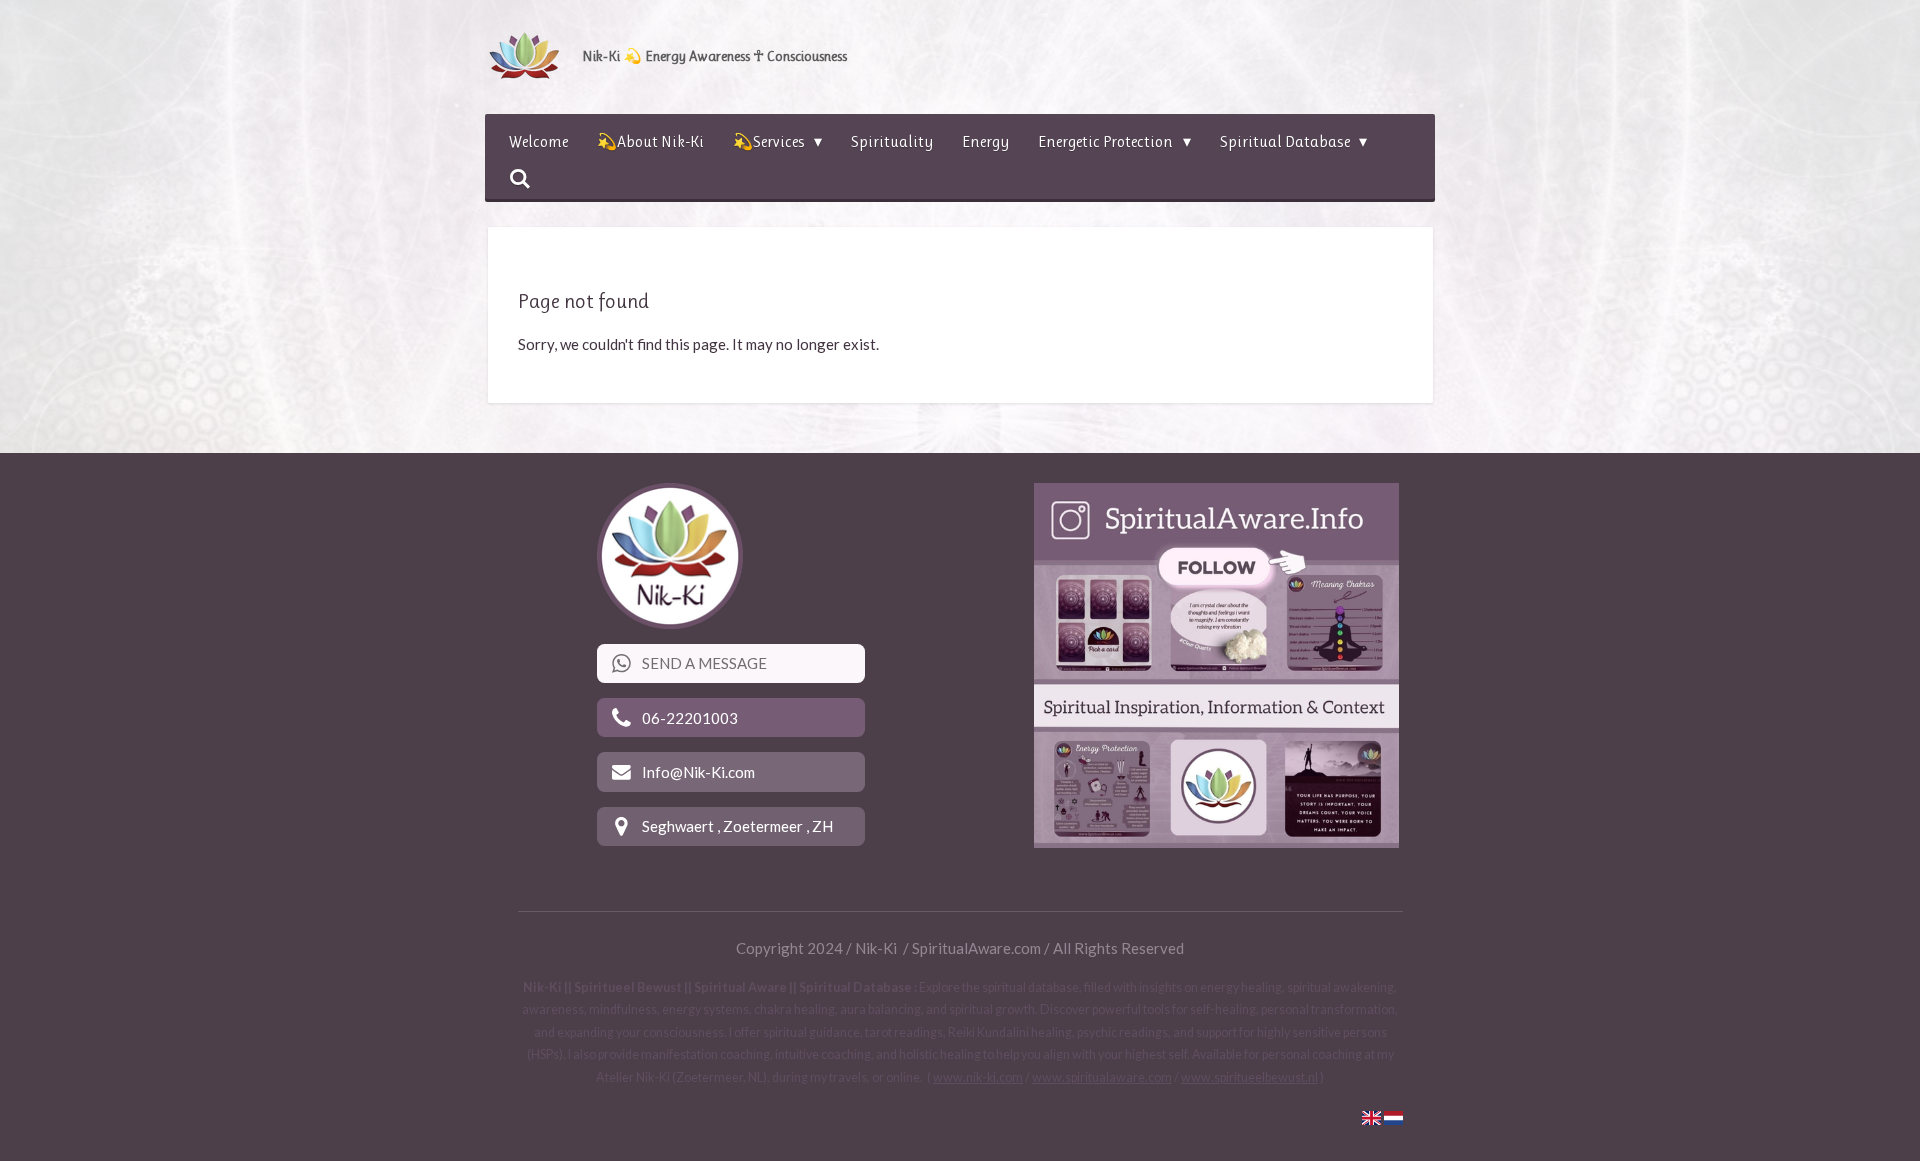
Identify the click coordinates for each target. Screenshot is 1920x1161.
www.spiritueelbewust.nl (1249, 1077)
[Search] (520, 178)
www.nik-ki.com (978, 1077)
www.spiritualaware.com (1102, 1077)
